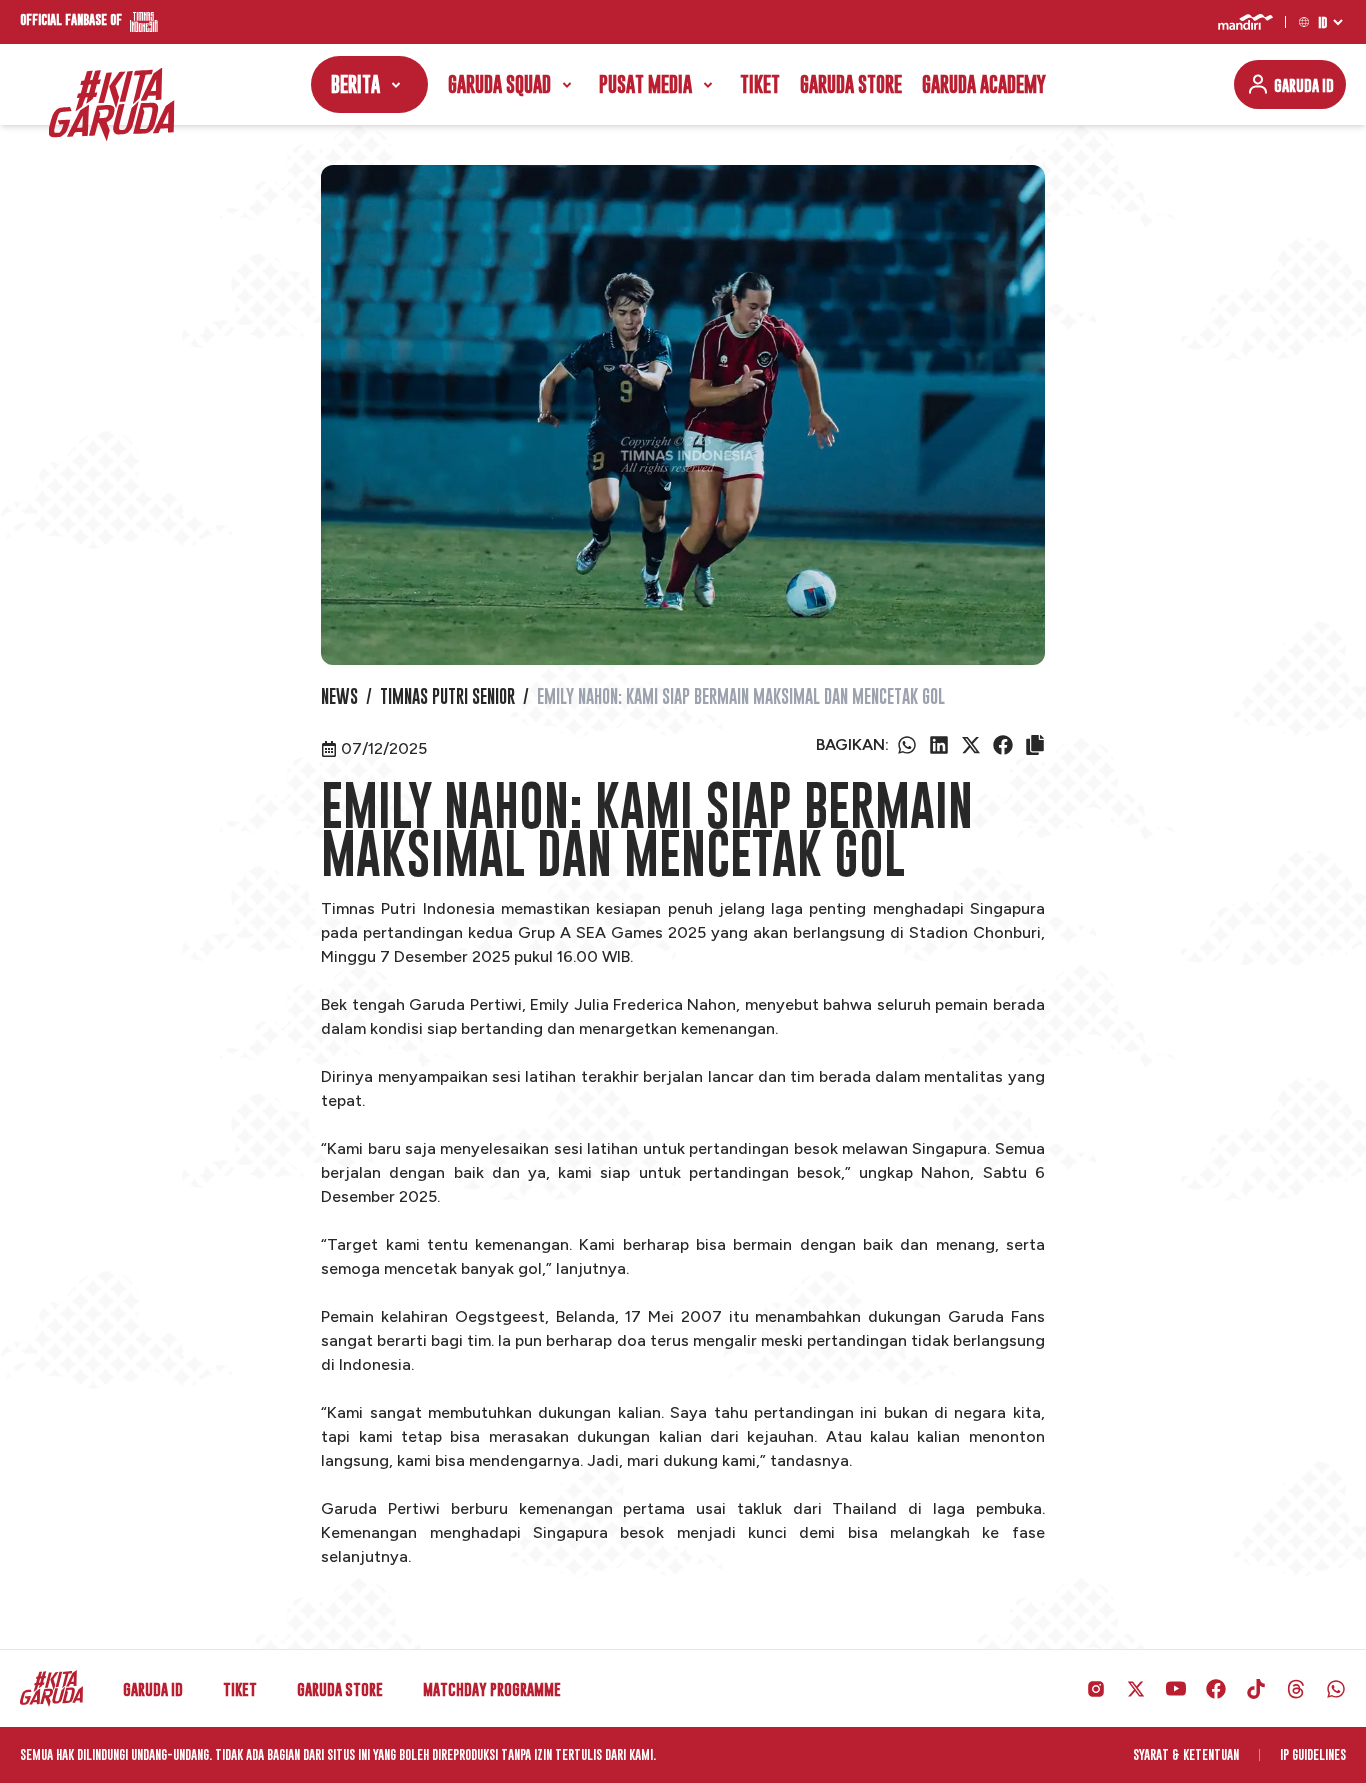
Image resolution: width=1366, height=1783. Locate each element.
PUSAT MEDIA (645, 84)
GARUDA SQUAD (499, 84)
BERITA (355, 84)
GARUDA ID (1304, 85)
